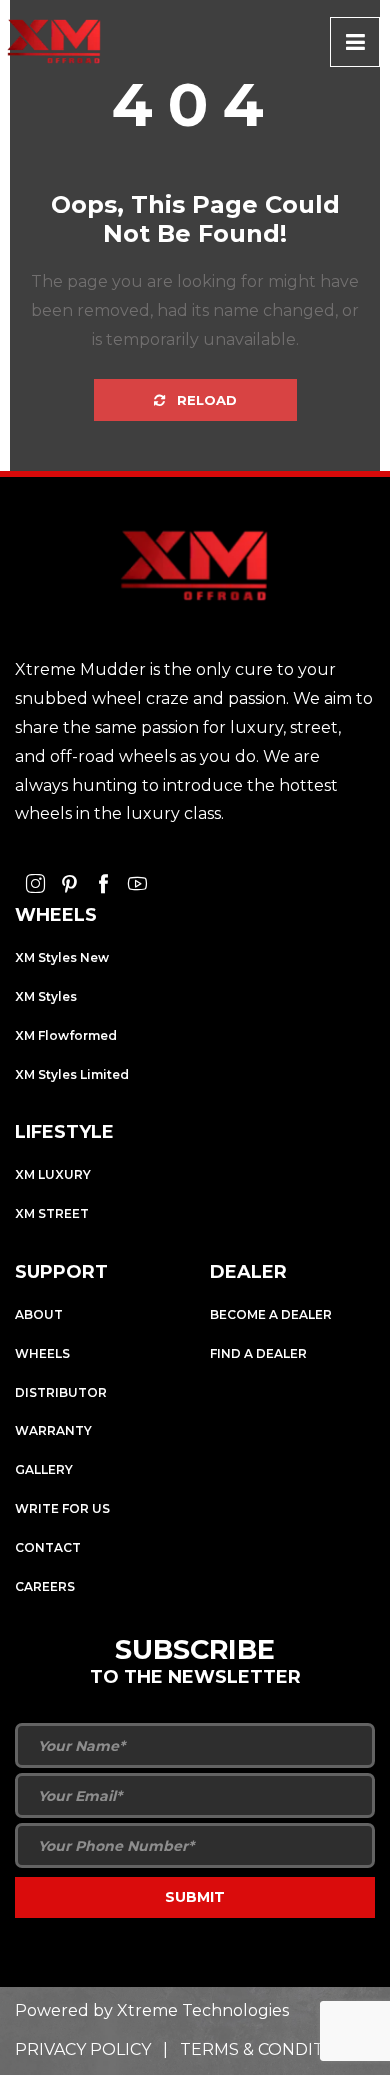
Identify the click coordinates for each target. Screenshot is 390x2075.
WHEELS (42, 1353)
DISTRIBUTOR (61, 1392)
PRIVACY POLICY (83, 2049)
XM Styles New (62, 957)
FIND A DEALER (258, 1353)
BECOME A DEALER (271, 1314)
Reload (205, 400)
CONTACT (48, 1547)
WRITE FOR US (62, 1508)
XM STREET (52, 1213)
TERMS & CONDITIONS (273, 2049)
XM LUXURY (53, 1174)
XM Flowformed (66, 1035)
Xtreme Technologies (203, 2010)
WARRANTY (53, 1430)
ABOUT (39, 1314)
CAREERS (45, 1586)
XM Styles (46, 996)
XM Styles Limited (72, 1074)
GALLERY (44, 1469)
